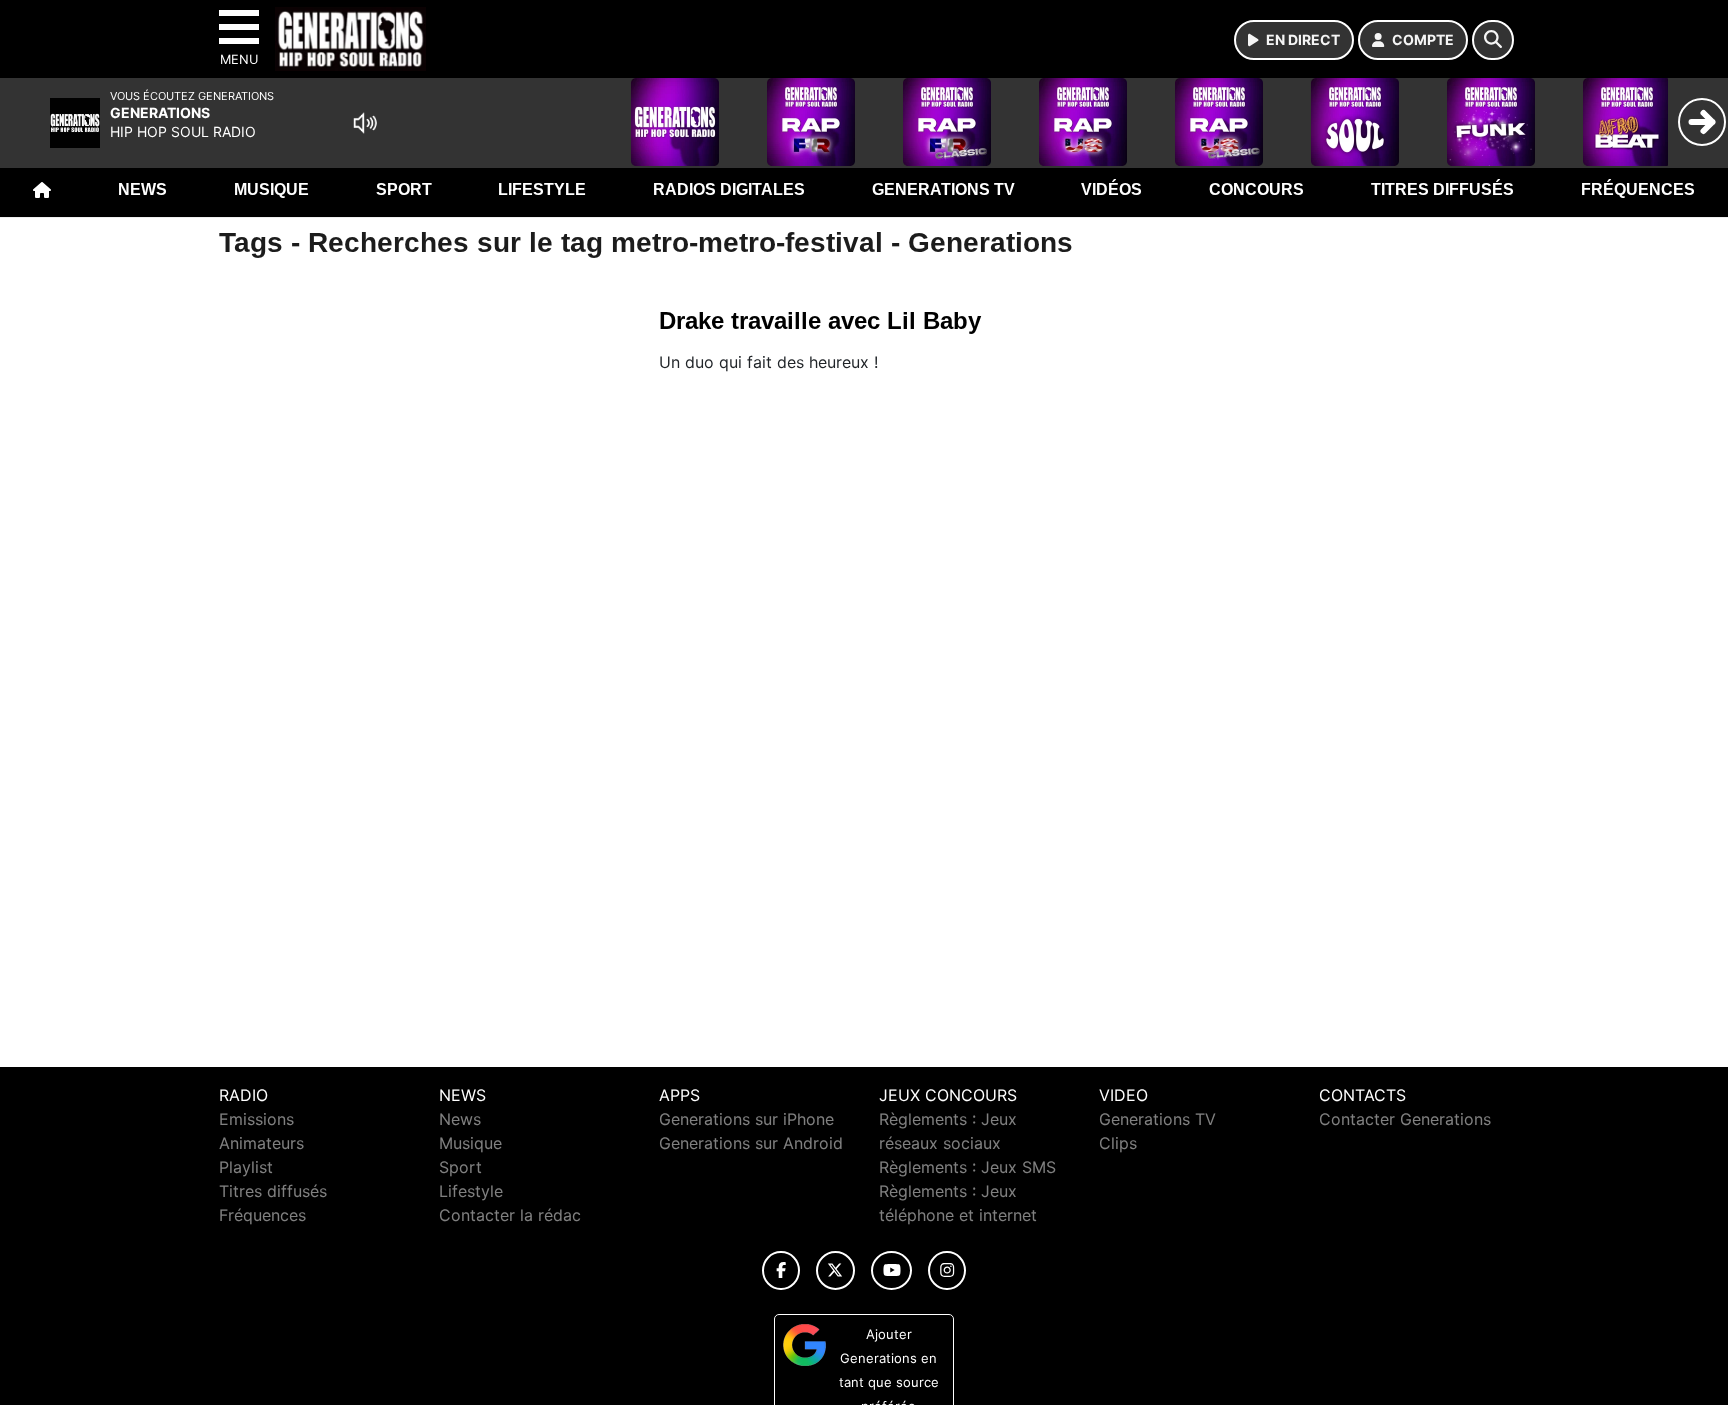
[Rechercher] (1493, 40)
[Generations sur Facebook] (781, 1270)
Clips (1118, 1143)
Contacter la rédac (510, 1215)
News (142, 189)
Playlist (246, 1167)
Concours (1256, 189)
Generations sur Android (751, 1143)
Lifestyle (542, 189)
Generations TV (943, 189)
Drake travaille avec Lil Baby (820, 320)
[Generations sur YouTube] (891, 1270)
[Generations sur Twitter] (835, 1270)
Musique (271, 189)
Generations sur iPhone (746, 1119)
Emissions (256, 1119)
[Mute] (365, 123)
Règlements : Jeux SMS (967, 1167)
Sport (404, 189)
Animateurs (261, 1143)
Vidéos (1111, 189)
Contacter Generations (1405, 1119)
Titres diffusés (1442, 189)
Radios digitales (729, 189)
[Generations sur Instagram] (947, 1270)
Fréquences (1638, 189)
